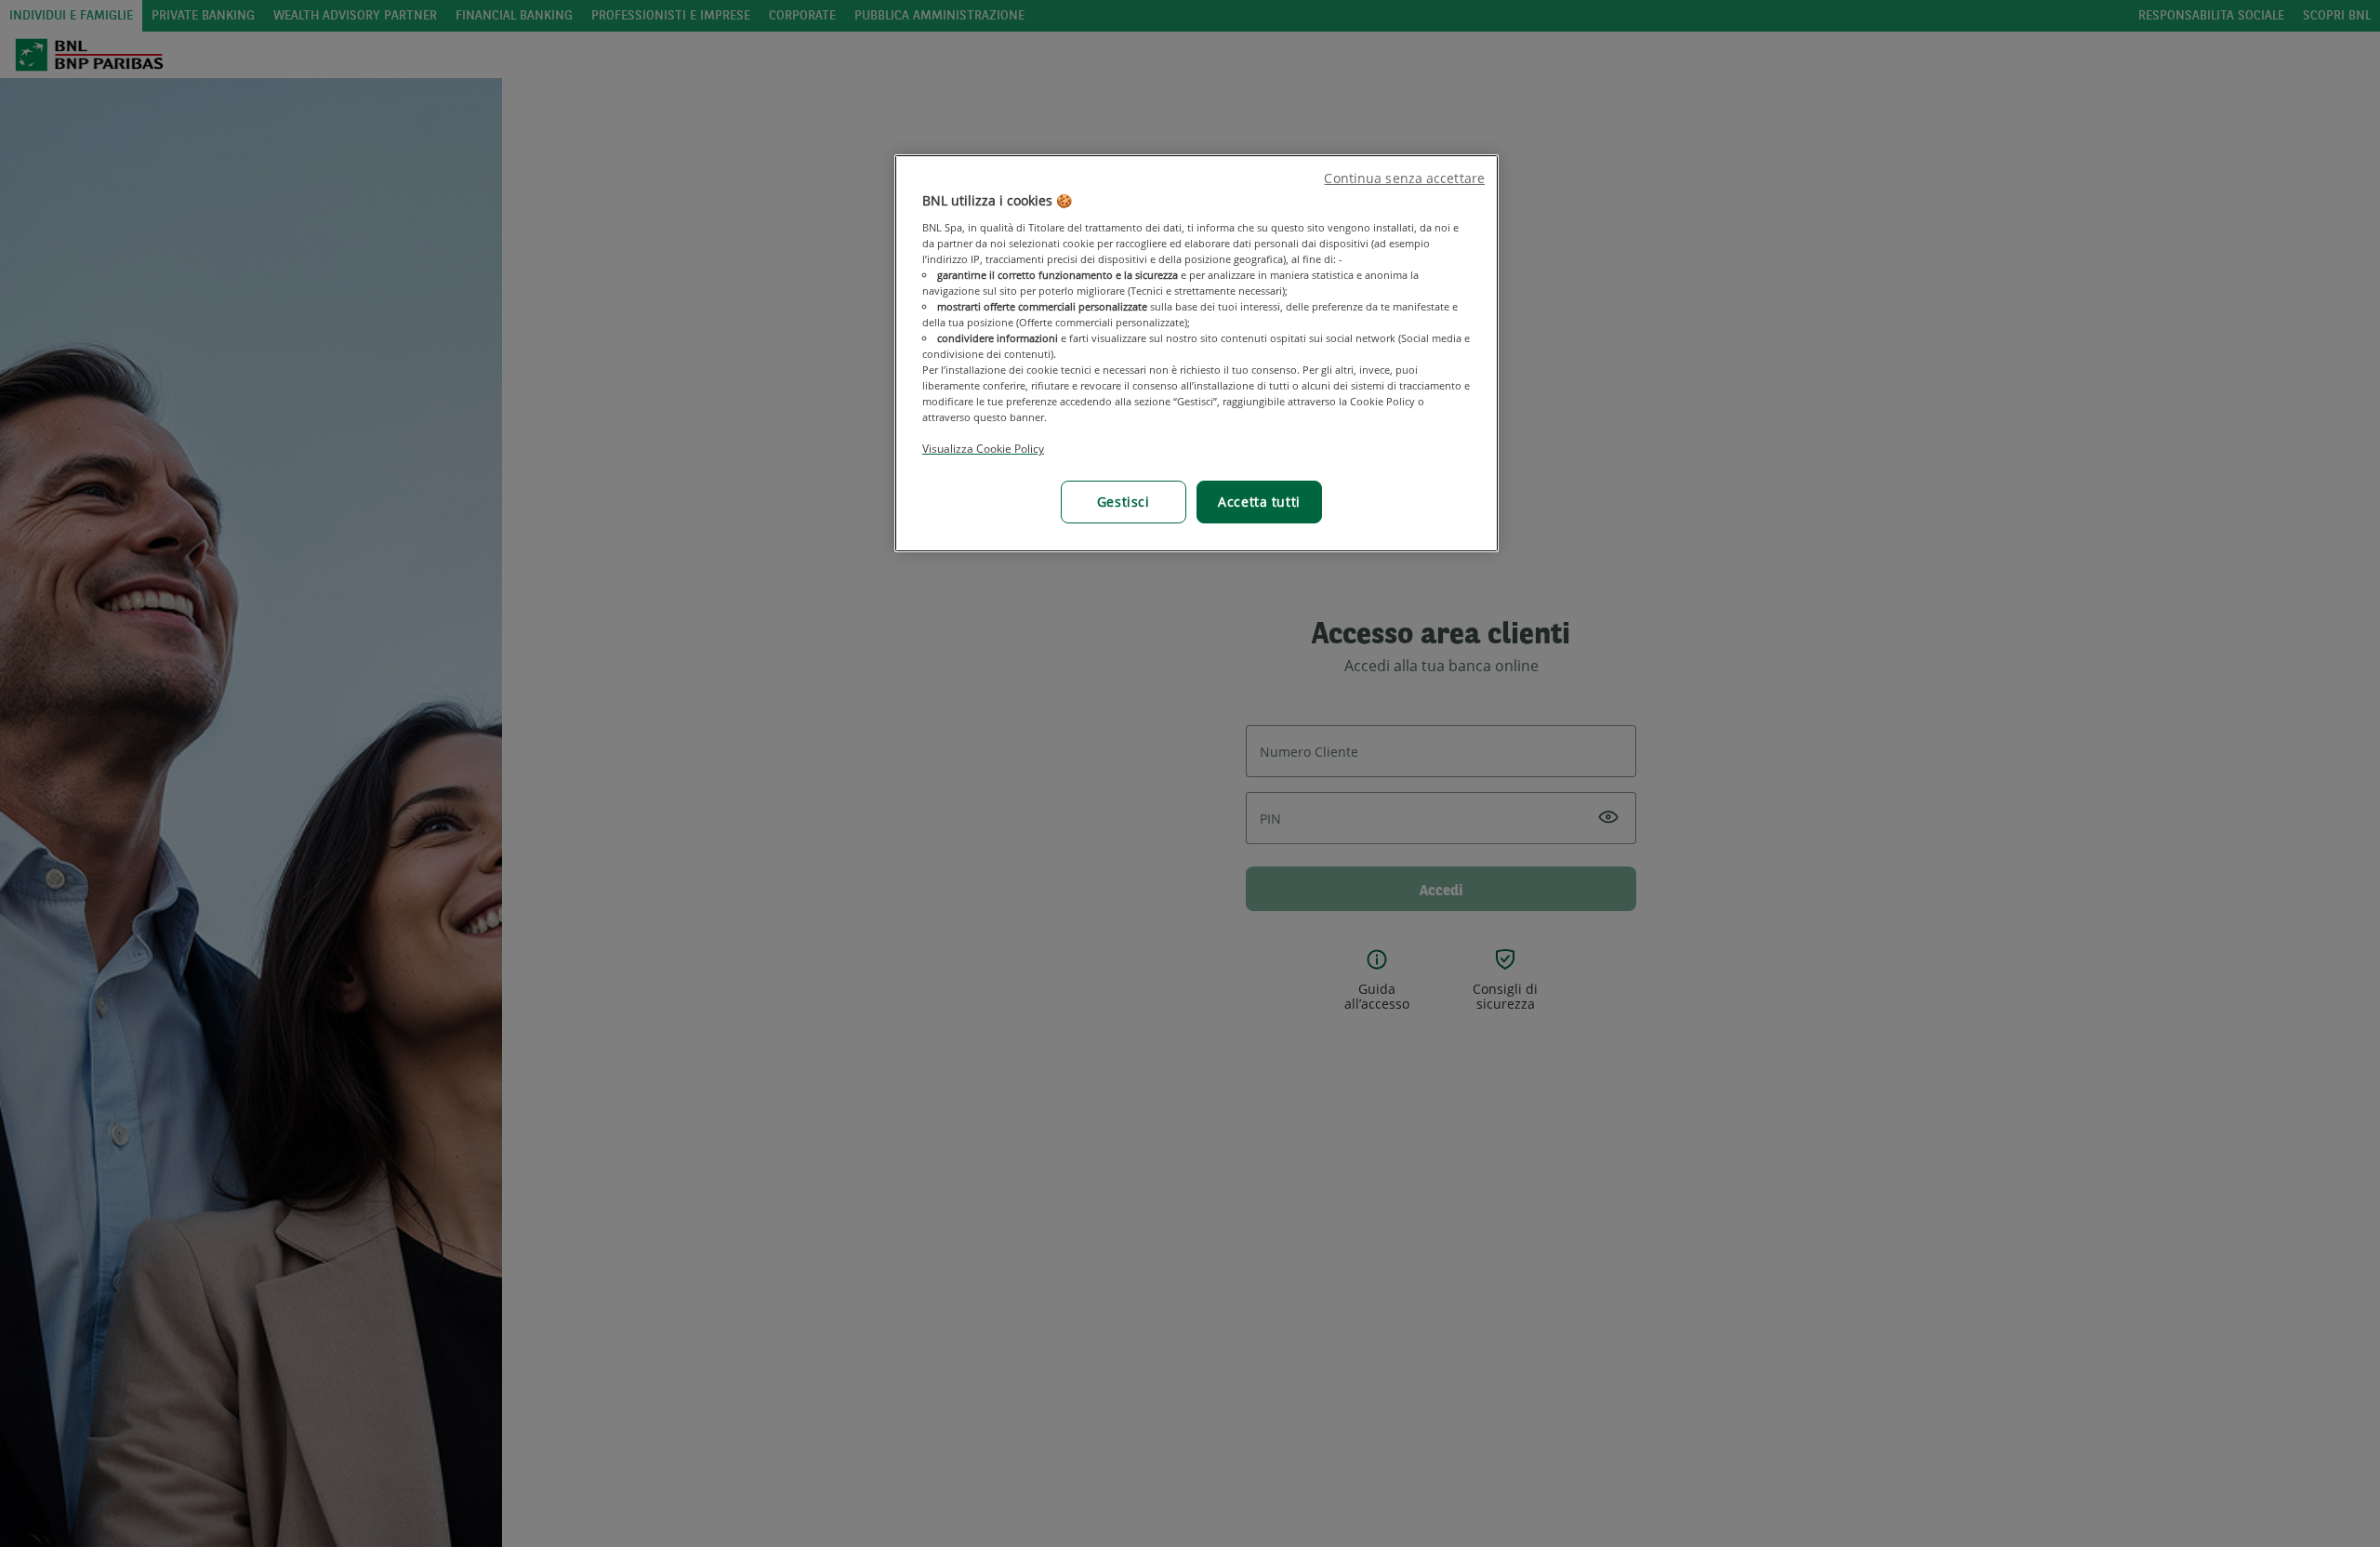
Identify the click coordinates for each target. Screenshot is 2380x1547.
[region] (1197, 353)
